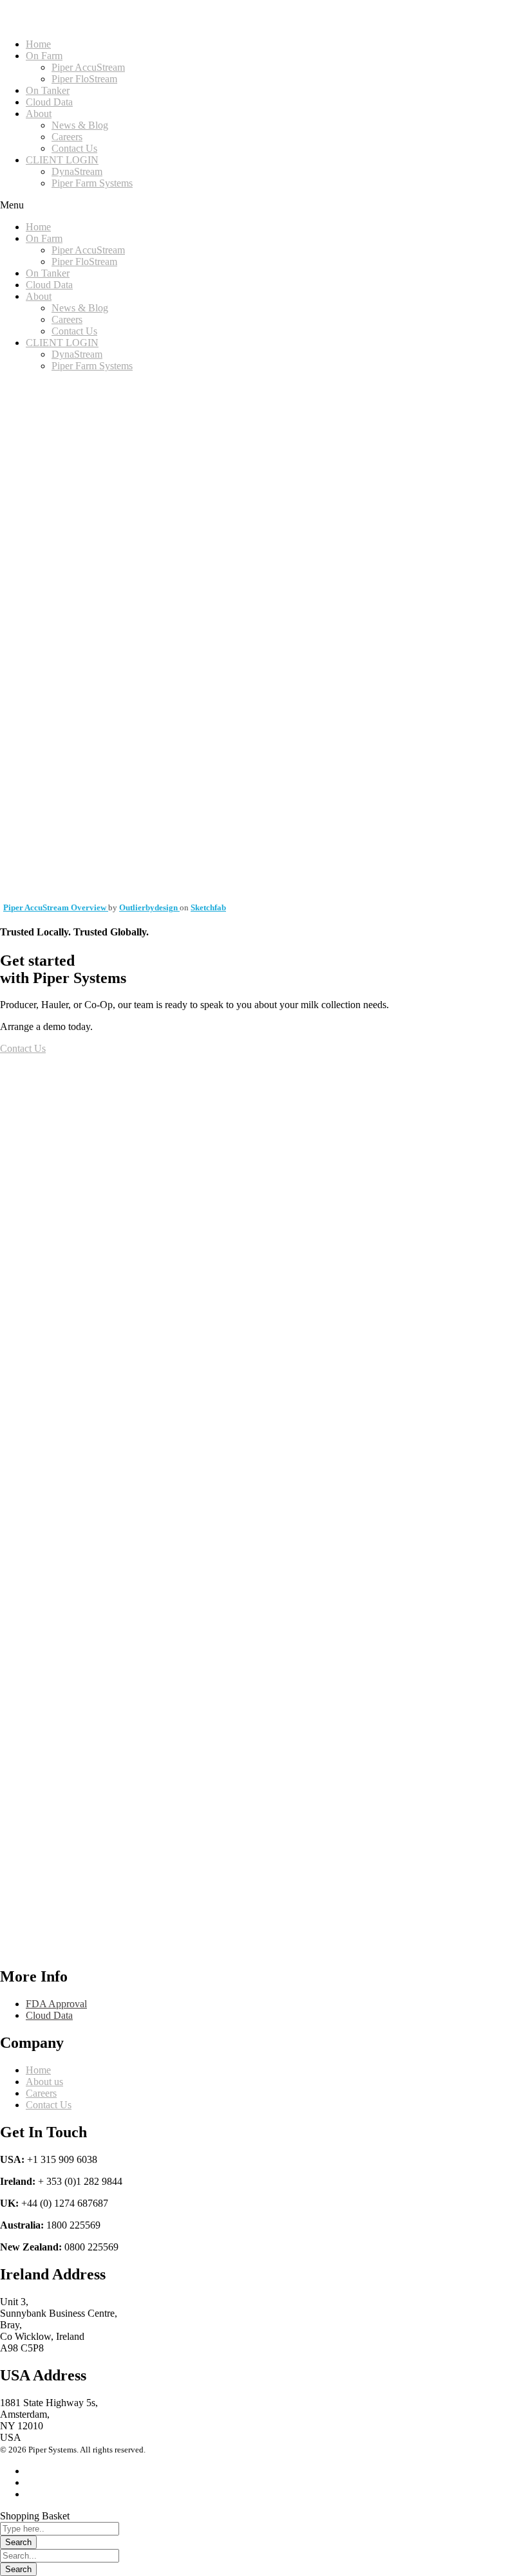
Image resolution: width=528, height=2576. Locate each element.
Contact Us (74, 148)
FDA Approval (56, 2004)
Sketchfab (208, 907)
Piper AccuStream (88, 67)
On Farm (44, 56)
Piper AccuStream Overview (56, 907)
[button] (264, 205)
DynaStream (77, 171)
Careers (67, 137)
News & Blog (80, 125)
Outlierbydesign (149, 907)
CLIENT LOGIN (62, 160)
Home (38, 44)
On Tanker (48, 90)
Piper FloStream (84, 79)
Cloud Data (49, 102)
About (39, 114)
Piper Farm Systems (92, 183)
